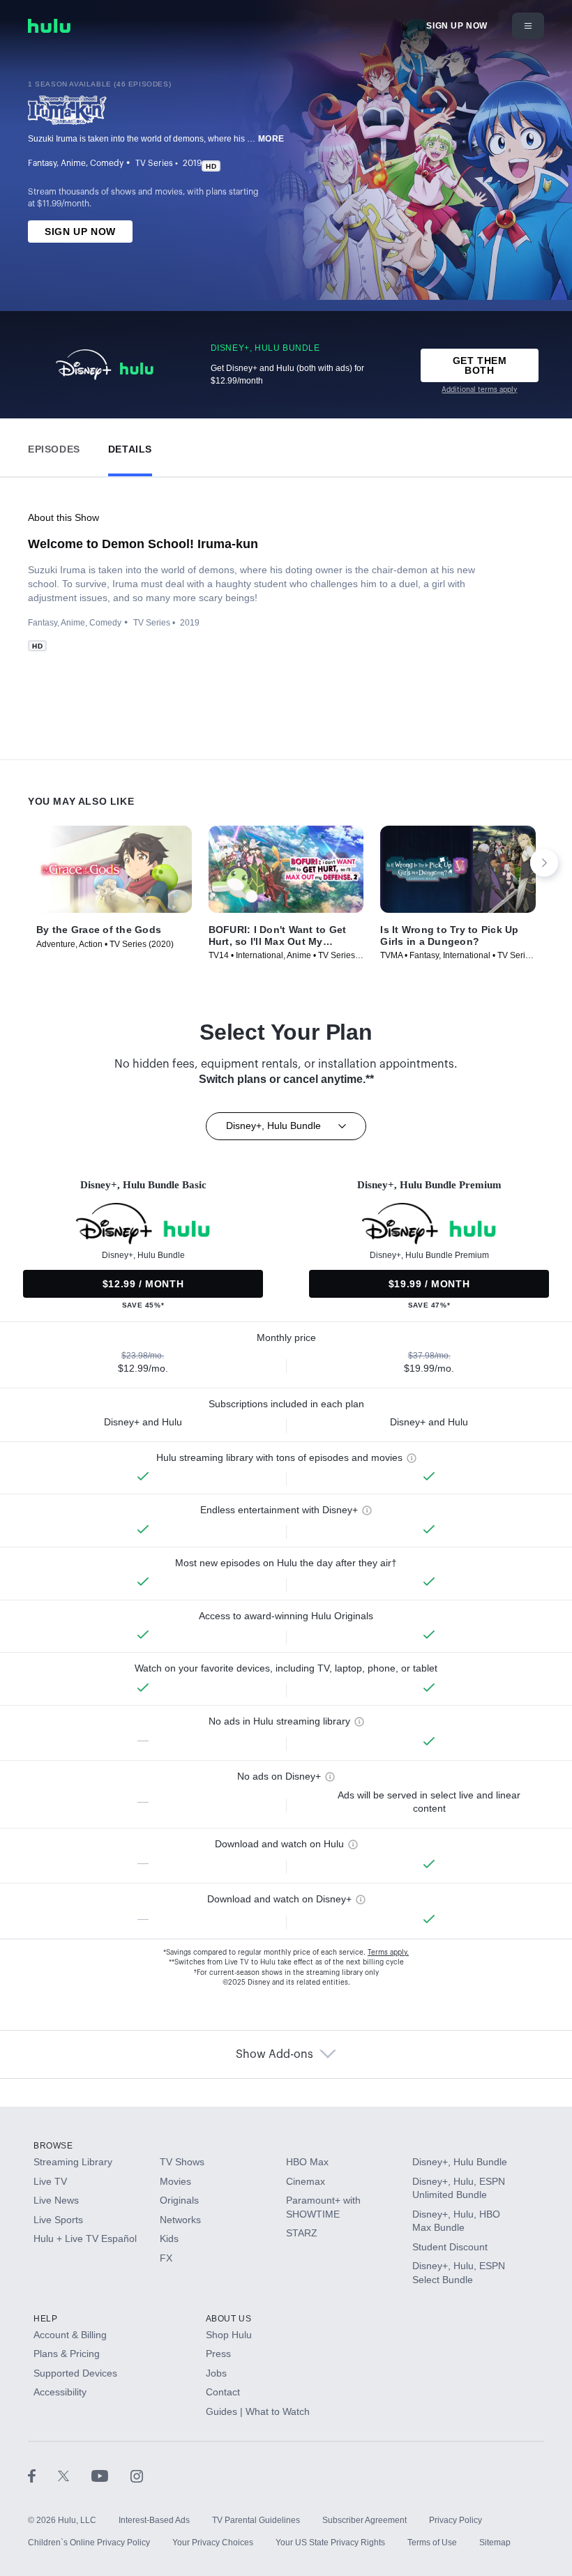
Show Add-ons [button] (274, 2054)
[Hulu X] (75, 2476)
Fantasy (42, 163)
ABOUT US (229, 2319)
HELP (45, 2319)
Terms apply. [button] (388, 1953)
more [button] (271, 139)
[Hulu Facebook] (43, 2476)
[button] (54, 446)
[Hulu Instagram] (137, 2476)
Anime (73, 163)
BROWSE (53, 2146)
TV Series (154, 163)
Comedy (107, 163)
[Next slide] (544, 863)
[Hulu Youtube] (111, 2476)
